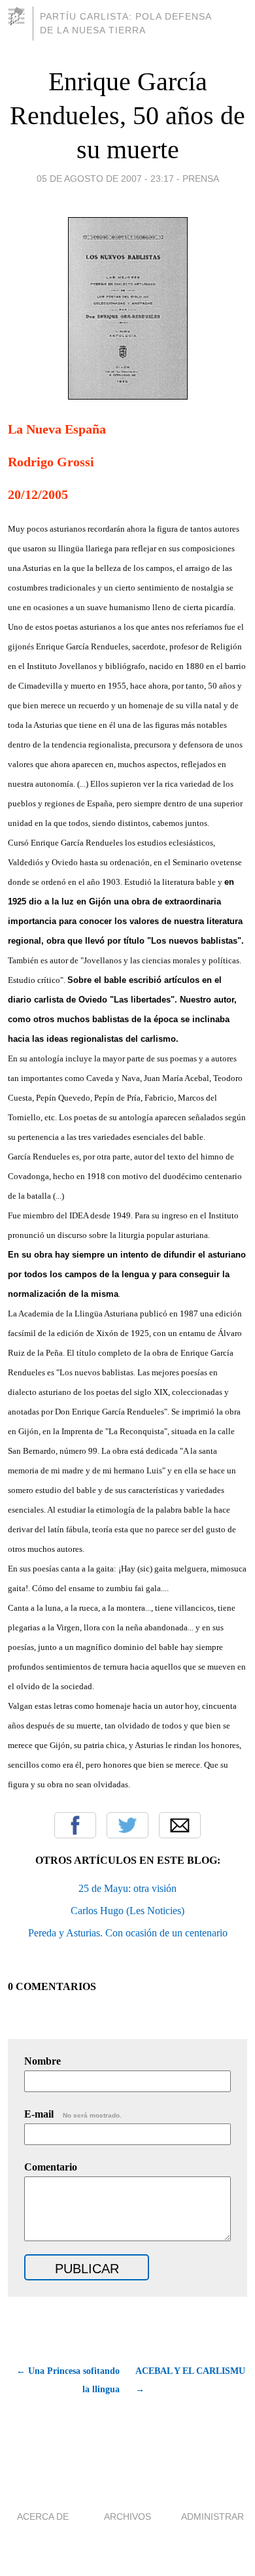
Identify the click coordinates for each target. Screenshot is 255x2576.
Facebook (75, 1825)
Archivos (127, 2516)
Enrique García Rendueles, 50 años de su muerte (127, 115)
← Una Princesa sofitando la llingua (68, 2380)
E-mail (73, 2114)
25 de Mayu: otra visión (127, 1888)
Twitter (127, 1825)
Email (180, 1825)
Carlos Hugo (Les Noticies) (127, 1911)
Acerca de (43, 2516)
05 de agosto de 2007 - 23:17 (105, 179)
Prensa (201, 179)
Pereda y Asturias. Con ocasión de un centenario (128, 1933)
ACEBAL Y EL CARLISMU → (190, 2380)
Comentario (51, 2167)
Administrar (212, 2516)
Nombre (42, 2061)
